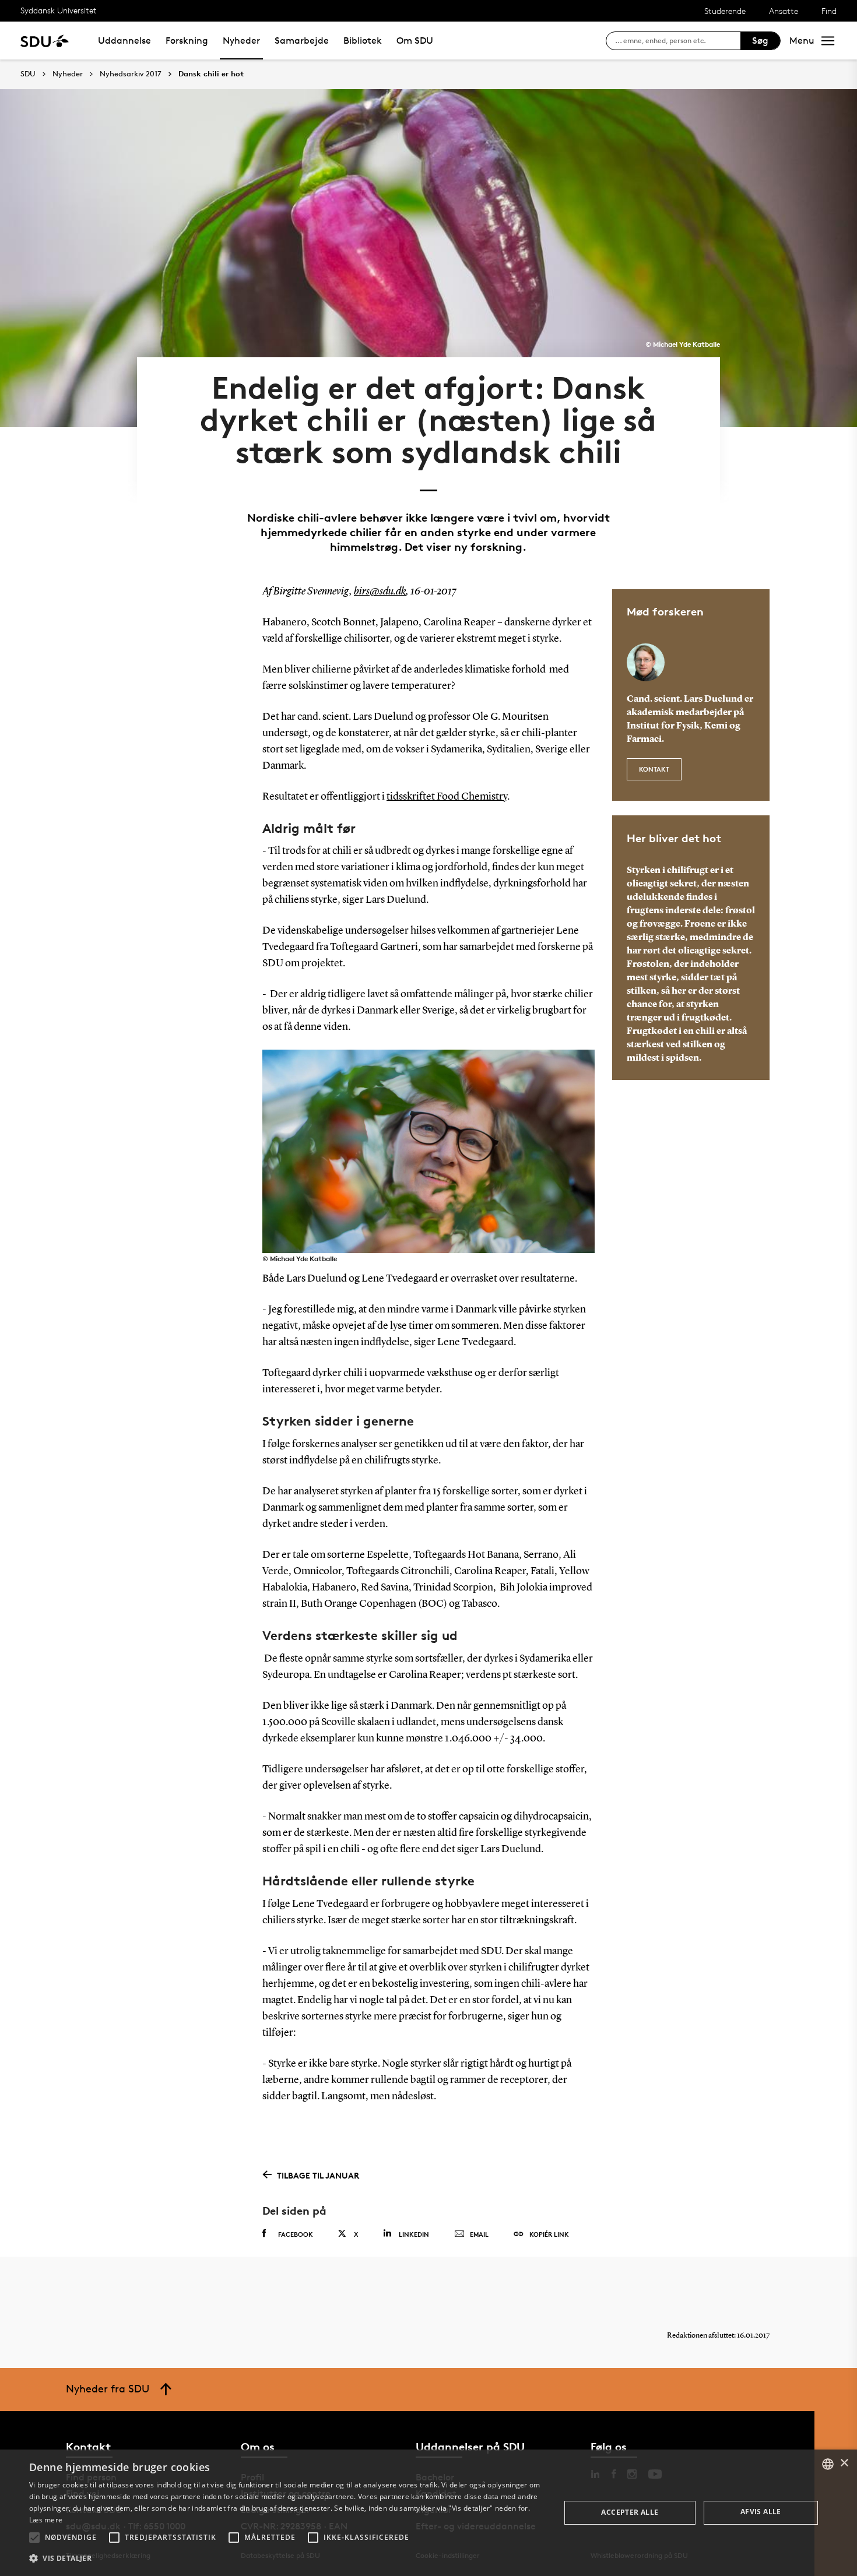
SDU (28, 74)
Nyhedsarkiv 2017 (131, 74)
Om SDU (415, 41)
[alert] (428, 2513)
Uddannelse (124, 41)
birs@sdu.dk (380, 592)
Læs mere (46, 2520)
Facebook (296, 2234)
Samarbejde (302, 41)
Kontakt (654, 769)
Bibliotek (363, 41)
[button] (34, 2538)
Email (479, 2234)
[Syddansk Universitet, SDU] (45, 41)
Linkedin (414, 2234)
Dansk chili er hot (211, 74)
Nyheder (241, 41)
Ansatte (784, 11)
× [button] (844, 2463)
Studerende (725, 11)
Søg (760, 41)
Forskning (187, 41)
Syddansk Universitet (59, 10)
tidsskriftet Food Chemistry (447, 797)
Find (829, 11)
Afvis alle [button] (761, 2512)
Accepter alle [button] (630, 2512)
